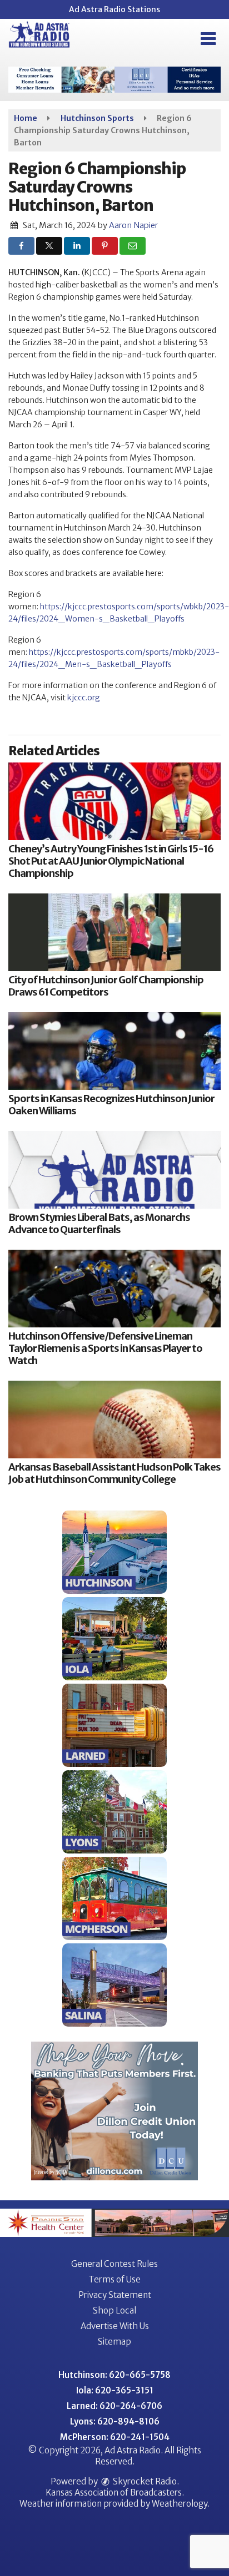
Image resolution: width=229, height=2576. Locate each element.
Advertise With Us (115, 2326)
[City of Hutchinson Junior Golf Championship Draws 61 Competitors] (114, 932)
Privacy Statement (115, 2295)
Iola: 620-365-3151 (115, 2390)
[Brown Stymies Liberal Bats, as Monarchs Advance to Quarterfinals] (114, 1170)
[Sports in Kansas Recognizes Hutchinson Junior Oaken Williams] (114, 1051)
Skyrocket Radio (144, 2481)
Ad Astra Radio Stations (114, 9)
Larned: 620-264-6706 (114, 2406)
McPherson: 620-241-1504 (115, 2437)
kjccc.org (84, 698)
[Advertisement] (114, 80)
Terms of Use (114, 2279)
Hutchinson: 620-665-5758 (114, 2375)
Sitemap (114, 2342)
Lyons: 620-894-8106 (115, 2421)
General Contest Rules (114, 2264)
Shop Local (114, 2310)
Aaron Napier (133, 225)
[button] (208, 39)
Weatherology (180, 2504)
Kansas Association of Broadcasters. (115, 2492)
